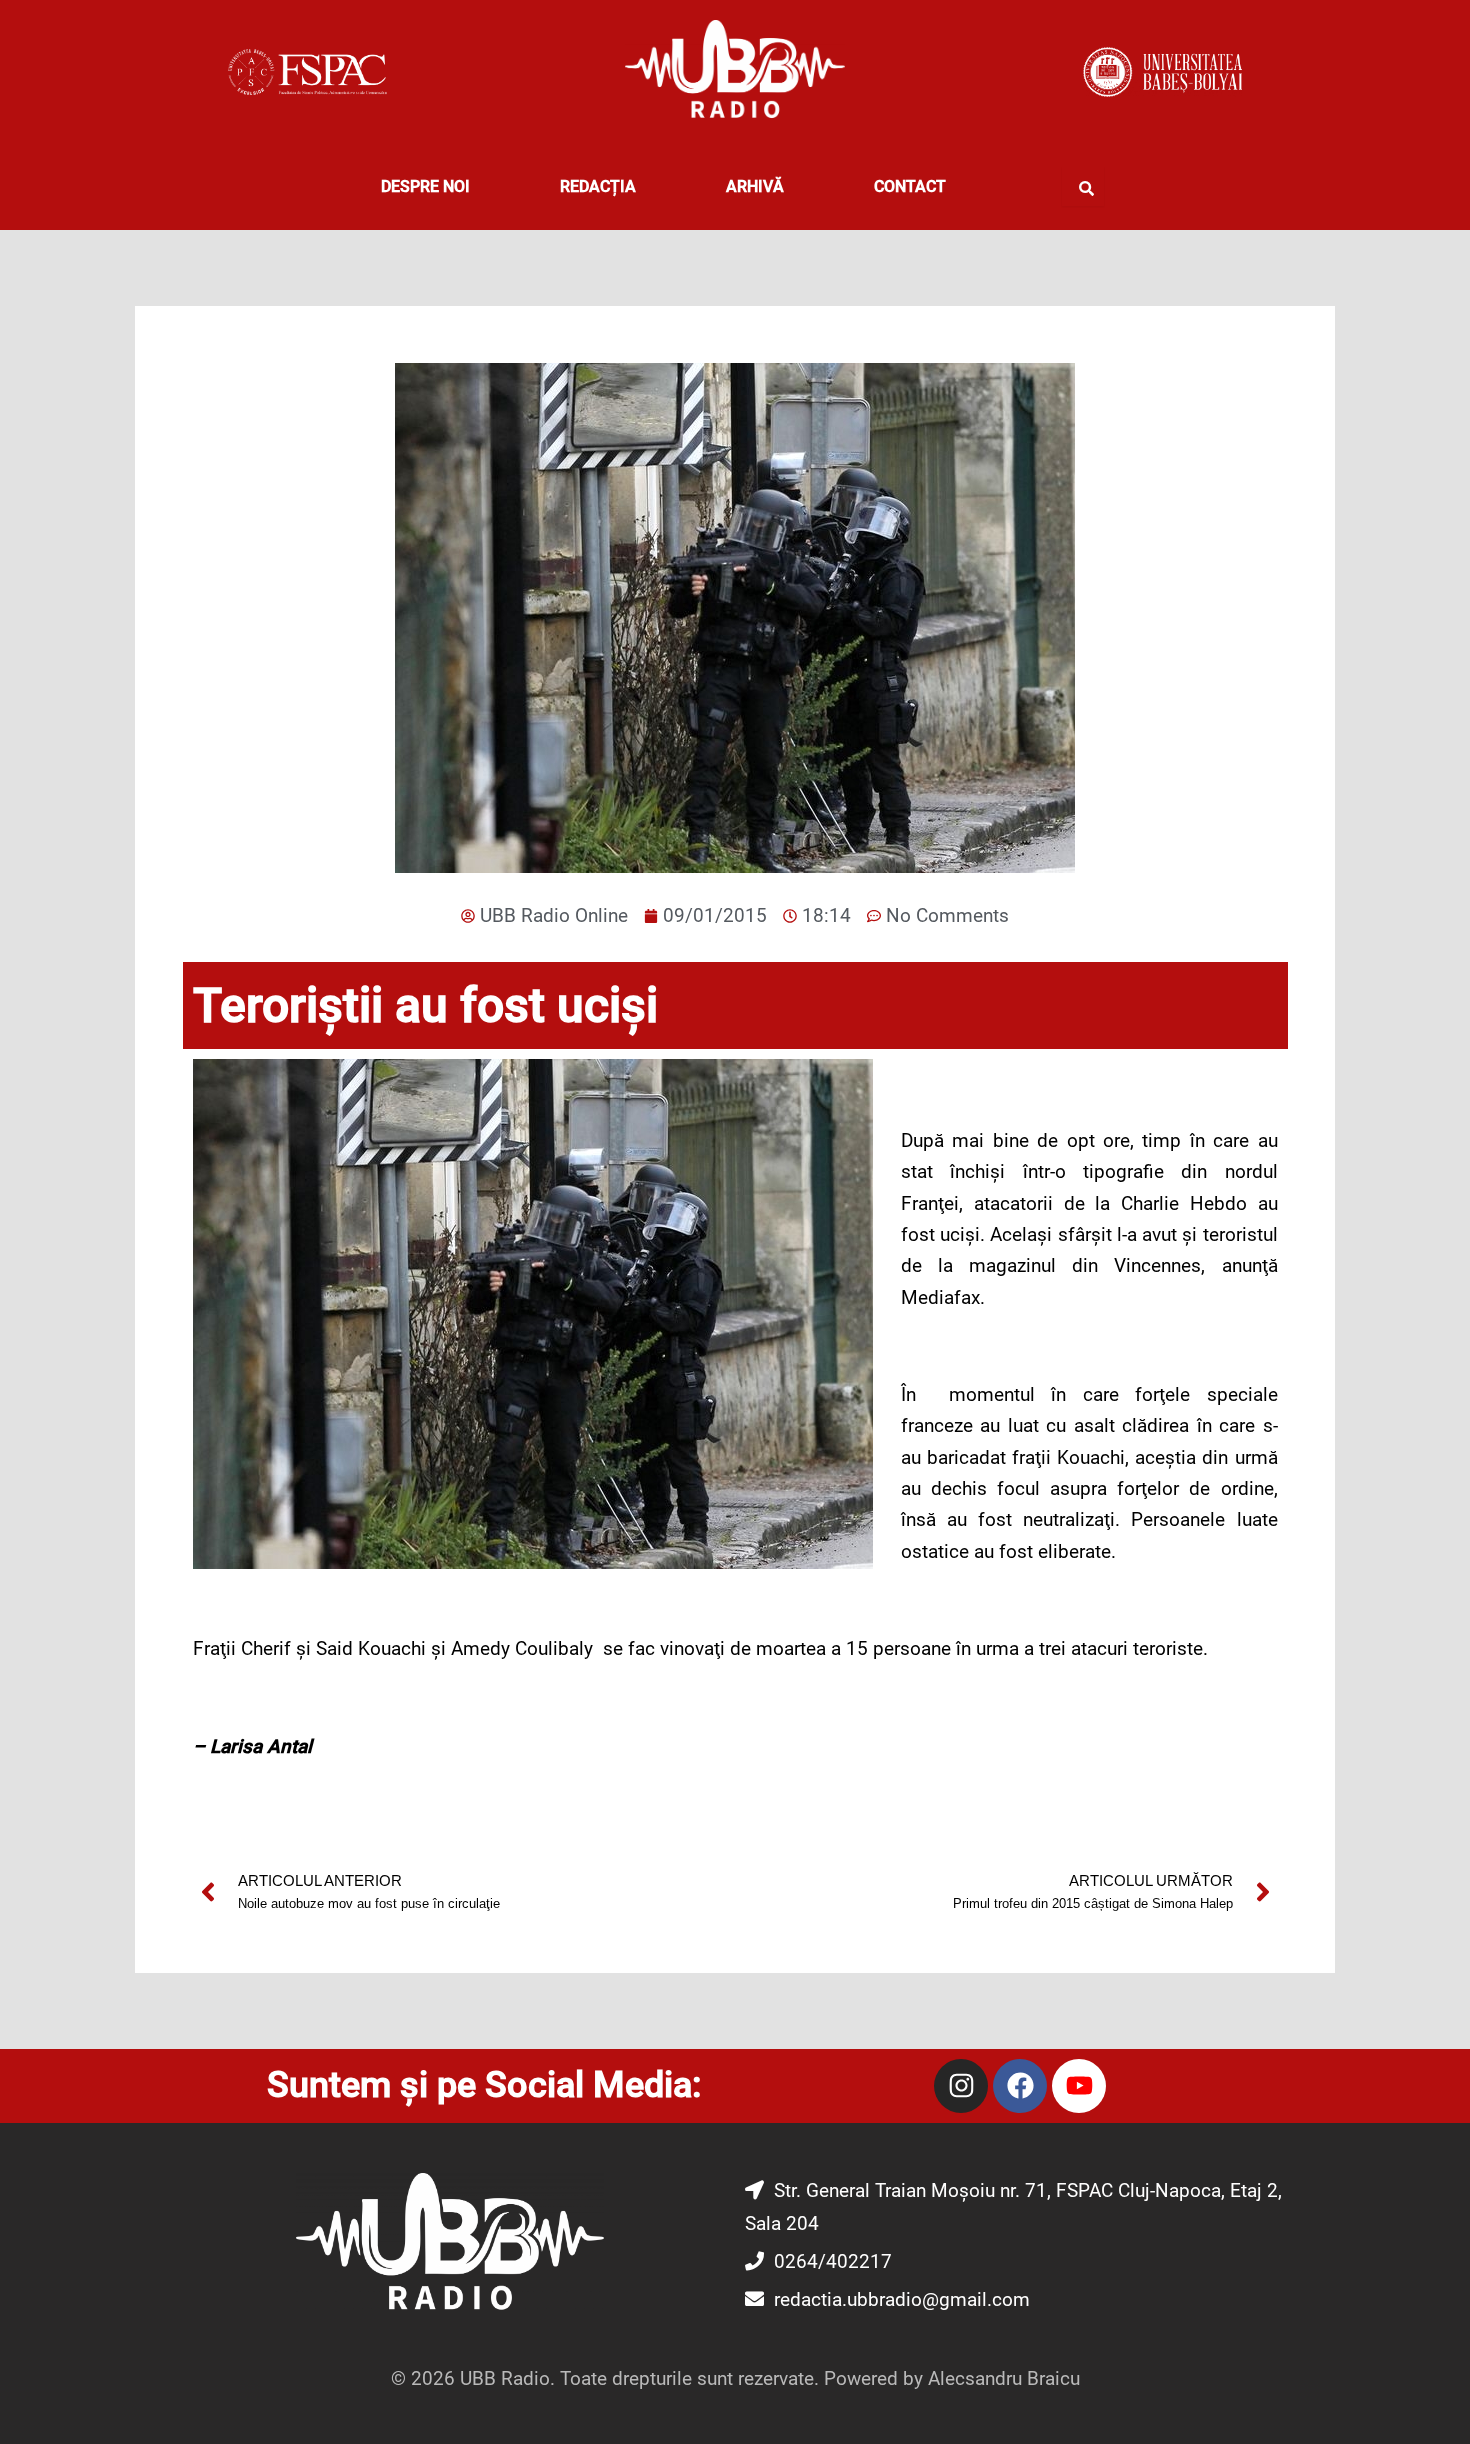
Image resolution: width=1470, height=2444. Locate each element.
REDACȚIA (598, 186)
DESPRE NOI (425, 186)
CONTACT (910, 186)
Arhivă (755, 186)
